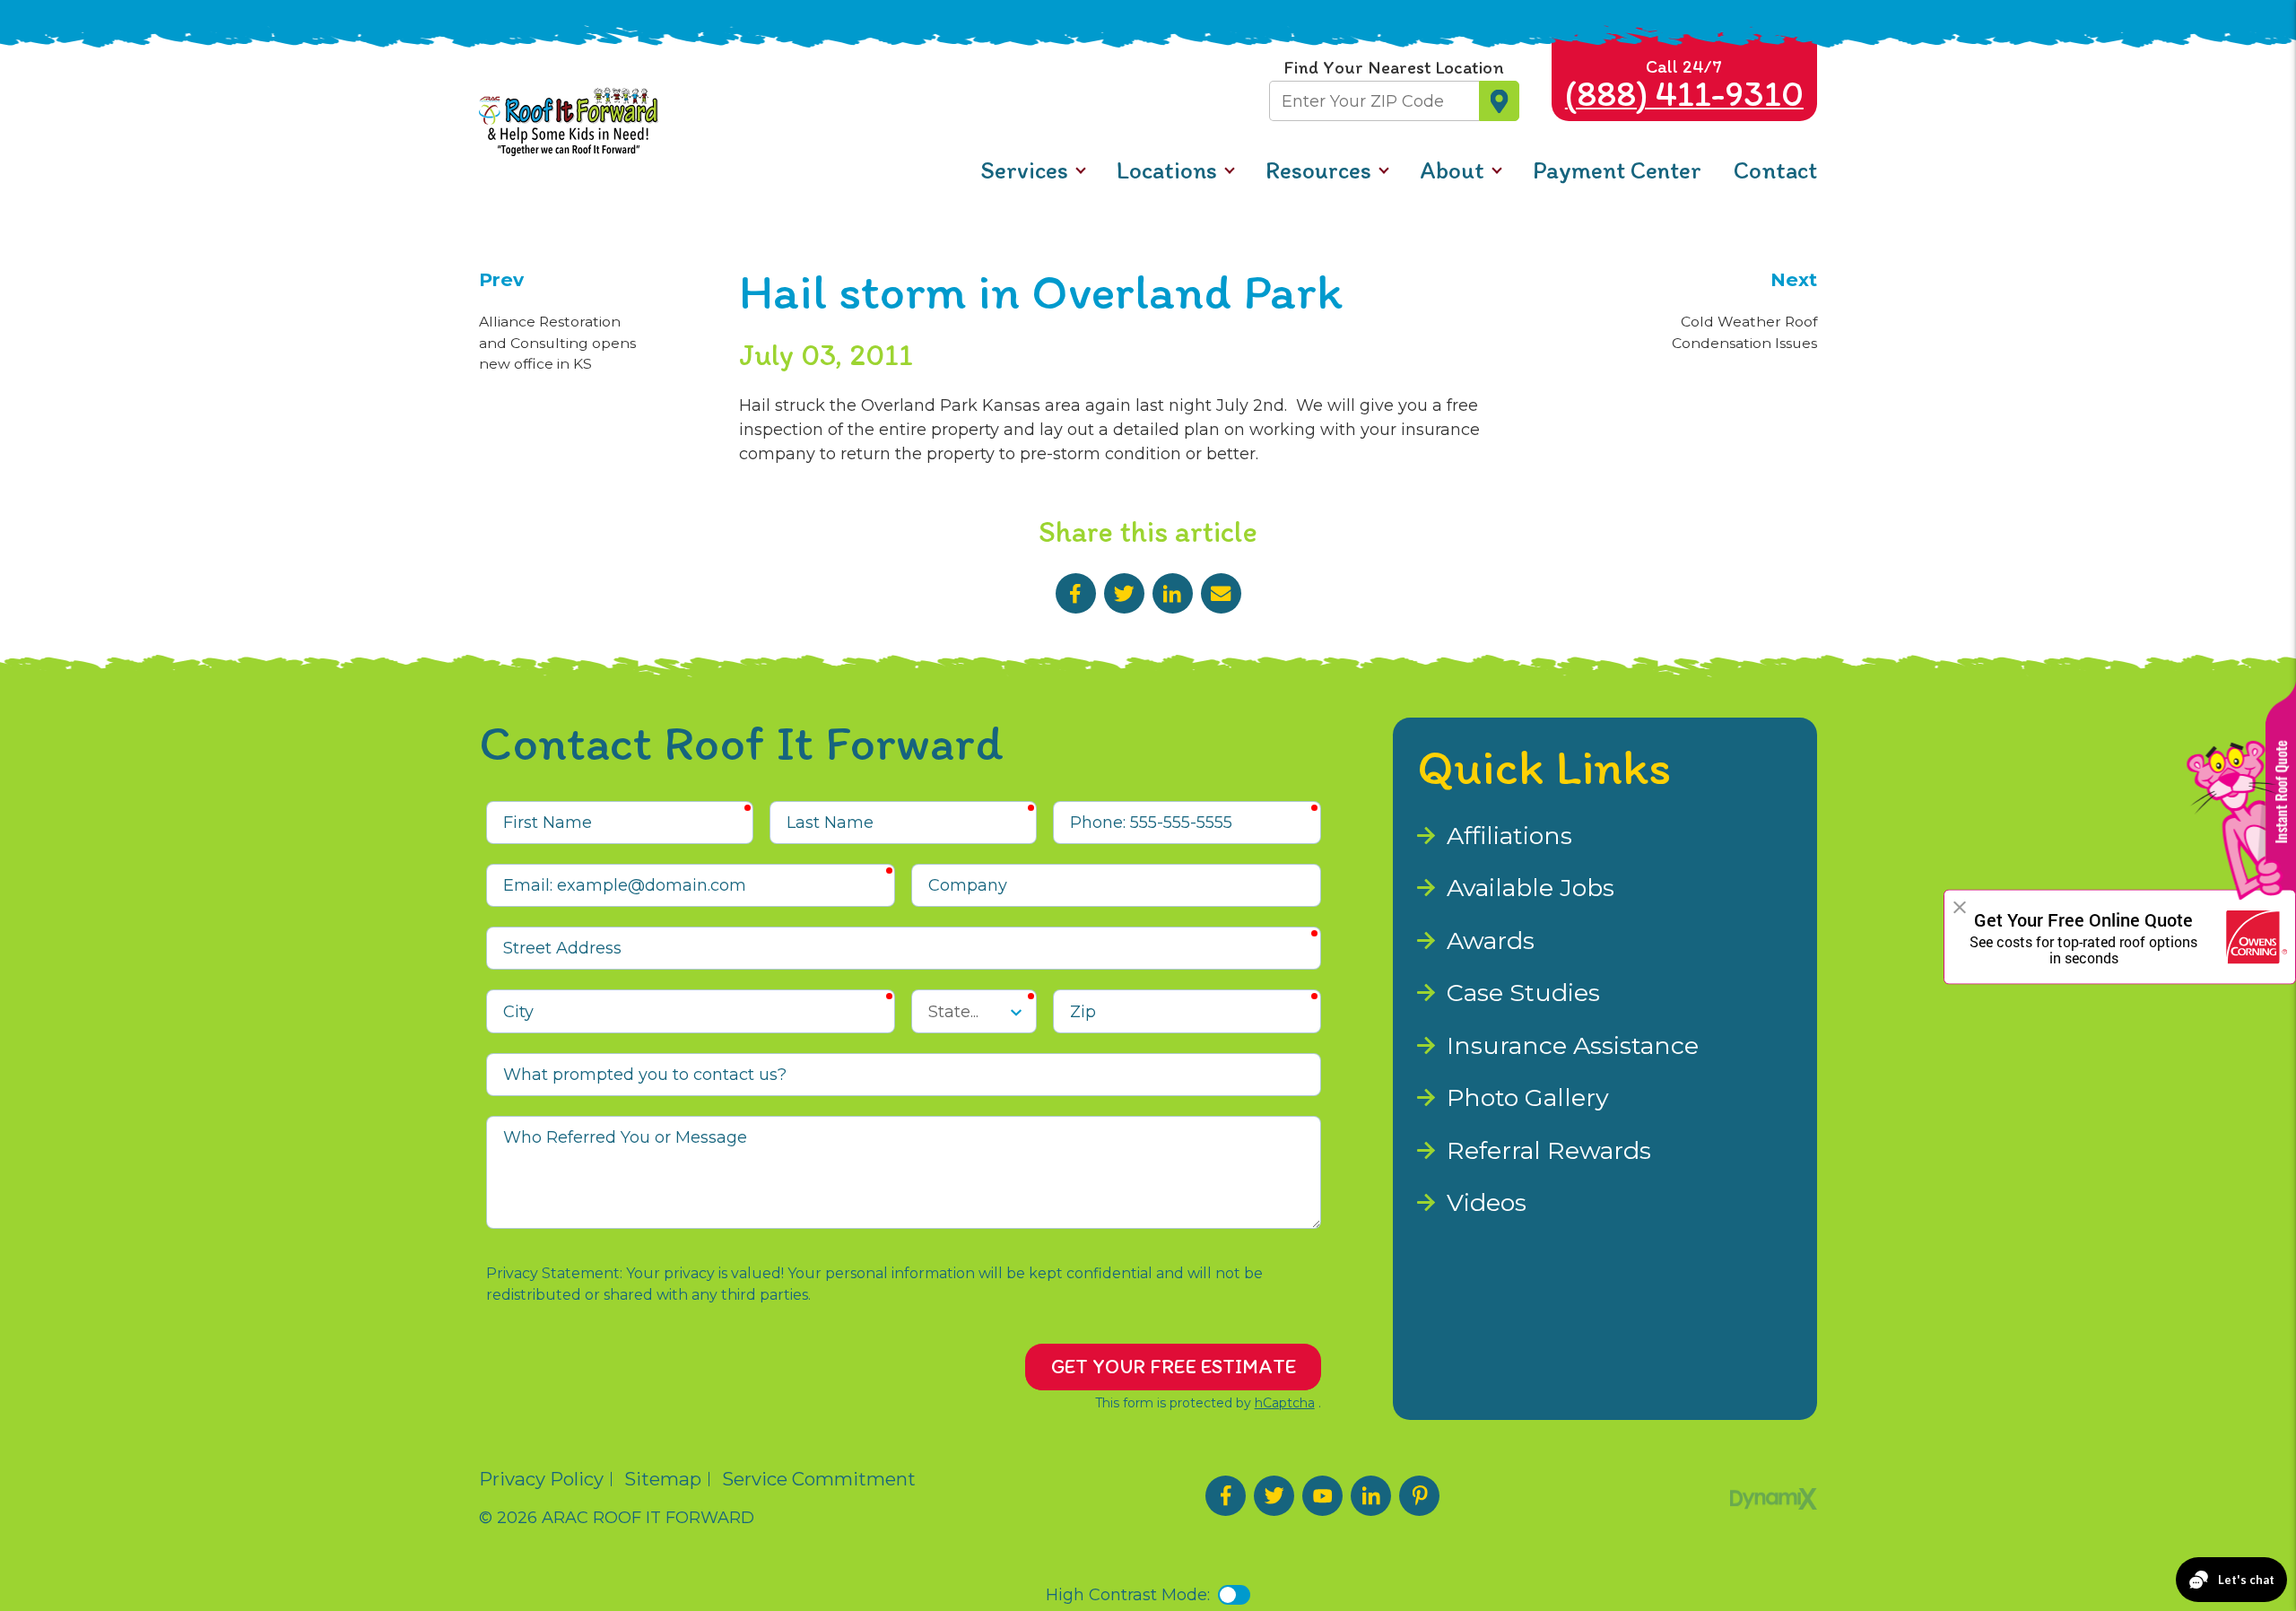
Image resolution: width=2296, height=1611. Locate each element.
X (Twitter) (1274, 1496)
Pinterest (1419, 1496)
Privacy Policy (541, 1479)
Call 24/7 (1684, 85)
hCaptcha (1285, 1403)
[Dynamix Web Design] (1774, 1499)
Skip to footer (70, 52)
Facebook (1076, 593)
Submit (1499, 101)
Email (1221, 593)
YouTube (1322, 1496)
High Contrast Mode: (98, 76)
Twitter (1124, 593)
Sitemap (663, 1479)
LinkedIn (1173, 593)
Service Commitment (819, 1479)
